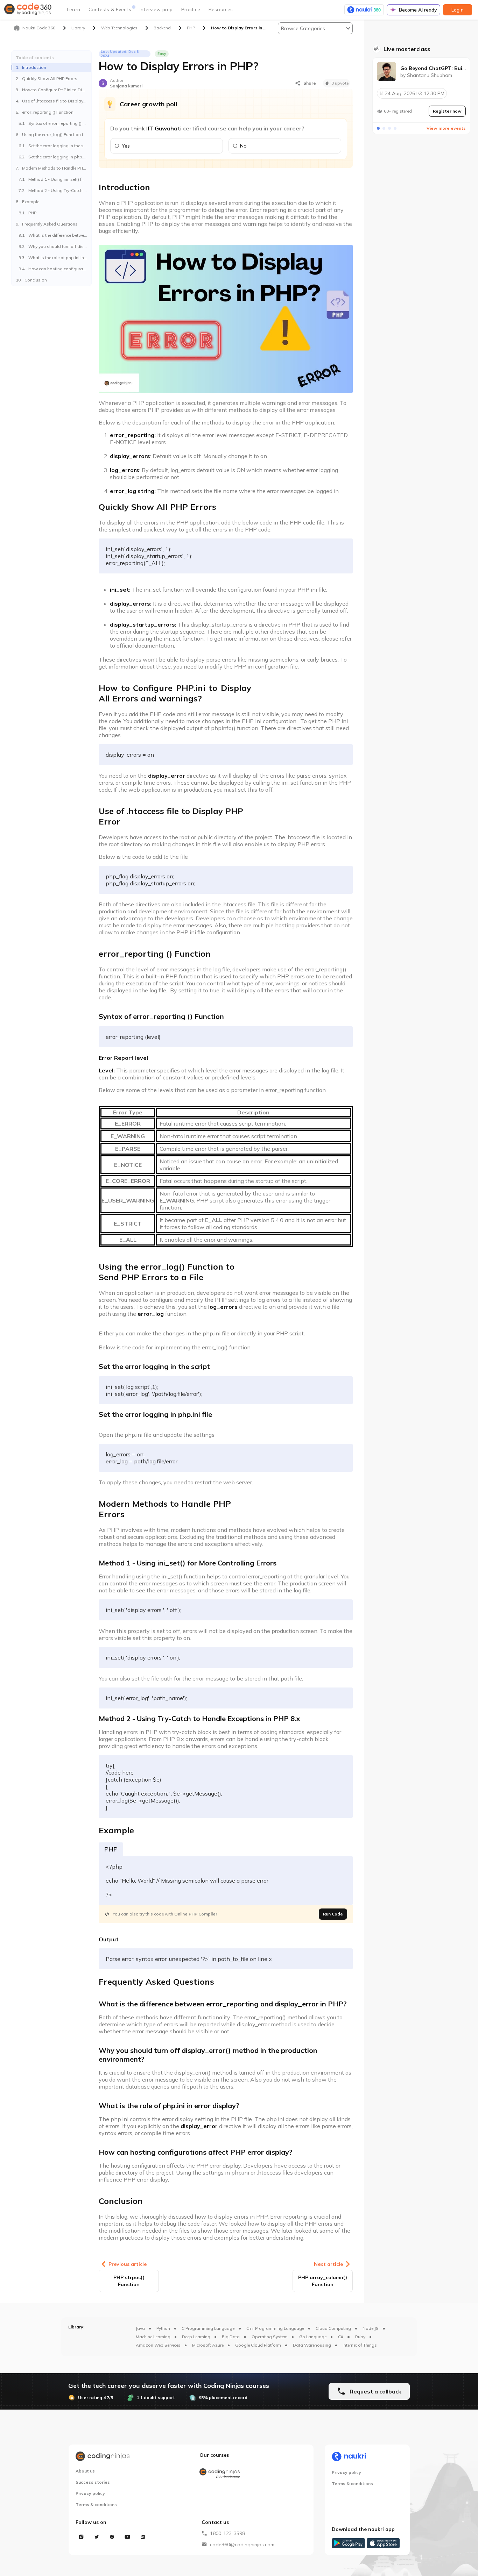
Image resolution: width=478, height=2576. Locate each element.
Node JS (371, 2328)
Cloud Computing (333, 2328)
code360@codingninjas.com (242, 2545)
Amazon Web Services (158, 2345)
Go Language (313, 2337)
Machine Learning (153, 2337)
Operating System (270, 2337)
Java (140, 2328)
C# (341, 2337)
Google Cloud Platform (258, 2345)
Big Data (231, 2337)
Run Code (333, 1914)
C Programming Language (208, 2328)
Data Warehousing (312, 2345)
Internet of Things (360, 2345)
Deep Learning (196, 2337)
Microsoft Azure (208, 2345)
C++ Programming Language (275, 2328)
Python (163, 2328)
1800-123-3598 (227, 2533)
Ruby (360, 2337)
